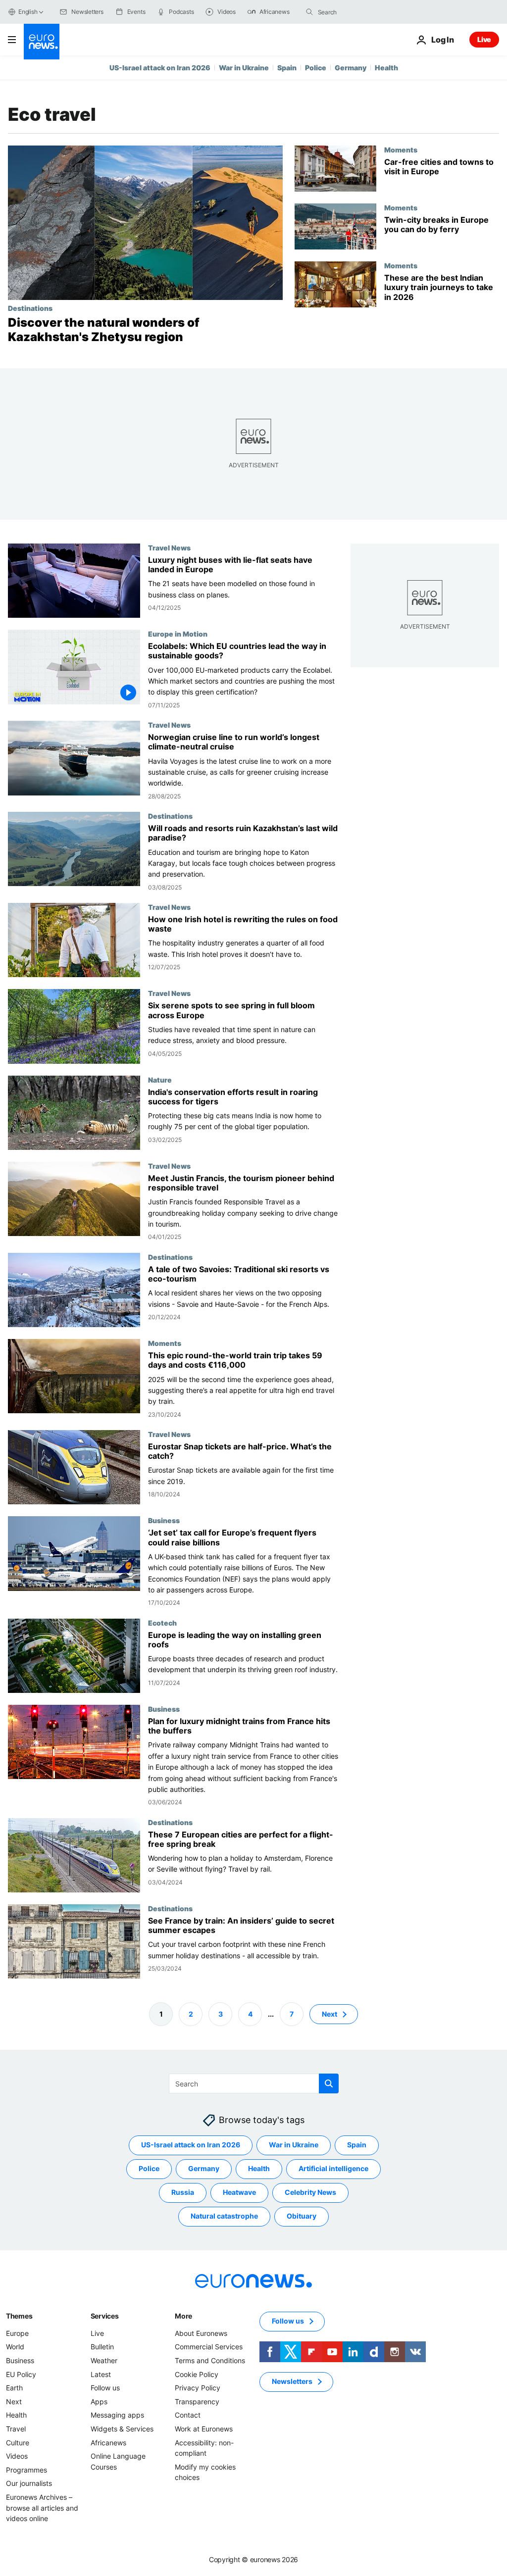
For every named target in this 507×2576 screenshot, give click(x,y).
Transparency (197, 2402)
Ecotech (162, 1622)
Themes (19, 2316)
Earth (14, 2388)
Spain (287, 68)
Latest (101, 2374)
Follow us (105, 2388)
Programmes (26, 2470)
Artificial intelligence (333, 2168)
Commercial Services (209, 2347)
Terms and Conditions (210, 2360)
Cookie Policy (197, 2374)
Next (330, 2014)
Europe (17, 2333)
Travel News (169, 547)
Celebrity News (310, 2192)
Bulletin (102, 2347)
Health (386, 68)
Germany (351, 68)
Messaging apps (117, 2415)
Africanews (108, 2443)
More (183, 2316)
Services (105, 2316)
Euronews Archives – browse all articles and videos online (42, 2508)
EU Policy (21, 2374)
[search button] (309, 12)
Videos (17, 2456)
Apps (99, 2402)
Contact (188, 2415)
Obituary (302, 2216)
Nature (160, 1079)
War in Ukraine (244, 68)
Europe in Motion (178, 634)
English (28, 12)
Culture (18, 2443)
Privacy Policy (198, 2388)
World (15, 2347)
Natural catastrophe (224, 2216)
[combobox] (359, 12)
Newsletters (292, 2381)
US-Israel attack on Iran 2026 (160, 68)
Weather (104, 2360)
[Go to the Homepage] (42, 42)
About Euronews (201, 2333)
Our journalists (29, 2483)
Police (316, 68)
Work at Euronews (204, 2429)
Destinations (30, 308)
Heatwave (239, 2192)
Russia (183, 2192)
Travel (16, 2429)
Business (164, 1520)
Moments (401, 149)
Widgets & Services (122, 2429)
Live (484, 39)
